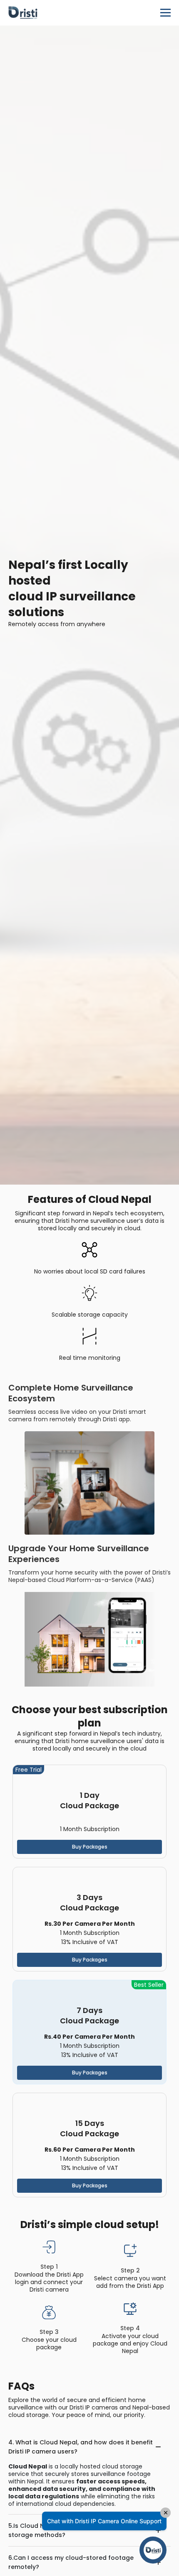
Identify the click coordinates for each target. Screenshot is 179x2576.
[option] (89, 605)
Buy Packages (90, 1847)
